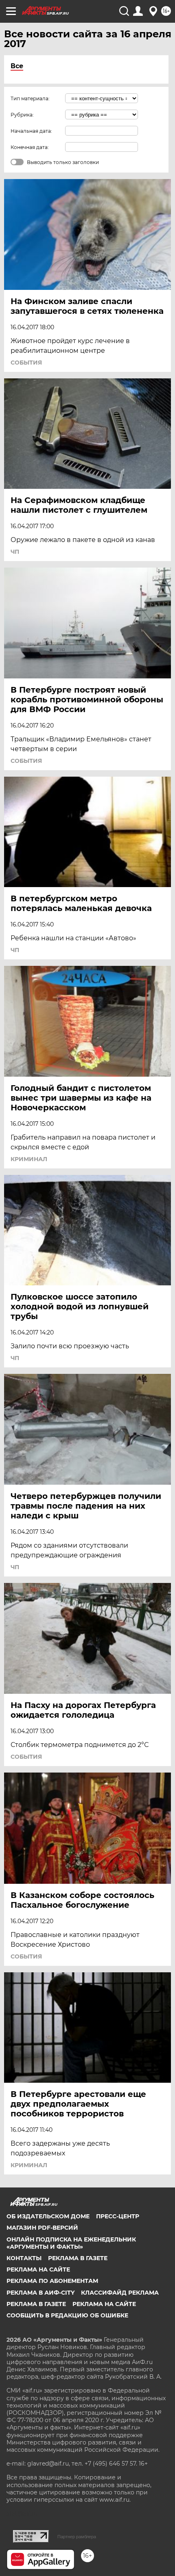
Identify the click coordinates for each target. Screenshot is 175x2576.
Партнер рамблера (77, 2537)
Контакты (24, 2258)
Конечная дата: (30, 147)
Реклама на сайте (38, 2269)
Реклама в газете (78, 2258)
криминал (29, 1159)
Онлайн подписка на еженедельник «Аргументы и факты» (71, 2243)
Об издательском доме (48, 2216)
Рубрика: (22, 115)
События (26, 363)
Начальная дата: (31, 131)
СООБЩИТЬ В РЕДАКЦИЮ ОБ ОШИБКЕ (67, 2315)
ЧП (15, 552)
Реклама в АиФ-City (40, 2293)
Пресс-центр (118, 2216)
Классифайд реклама (120, 2293)
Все (17, 66)
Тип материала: (30, 98)
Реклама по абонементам (52, 2281)
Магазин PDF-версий (42, 2228)
